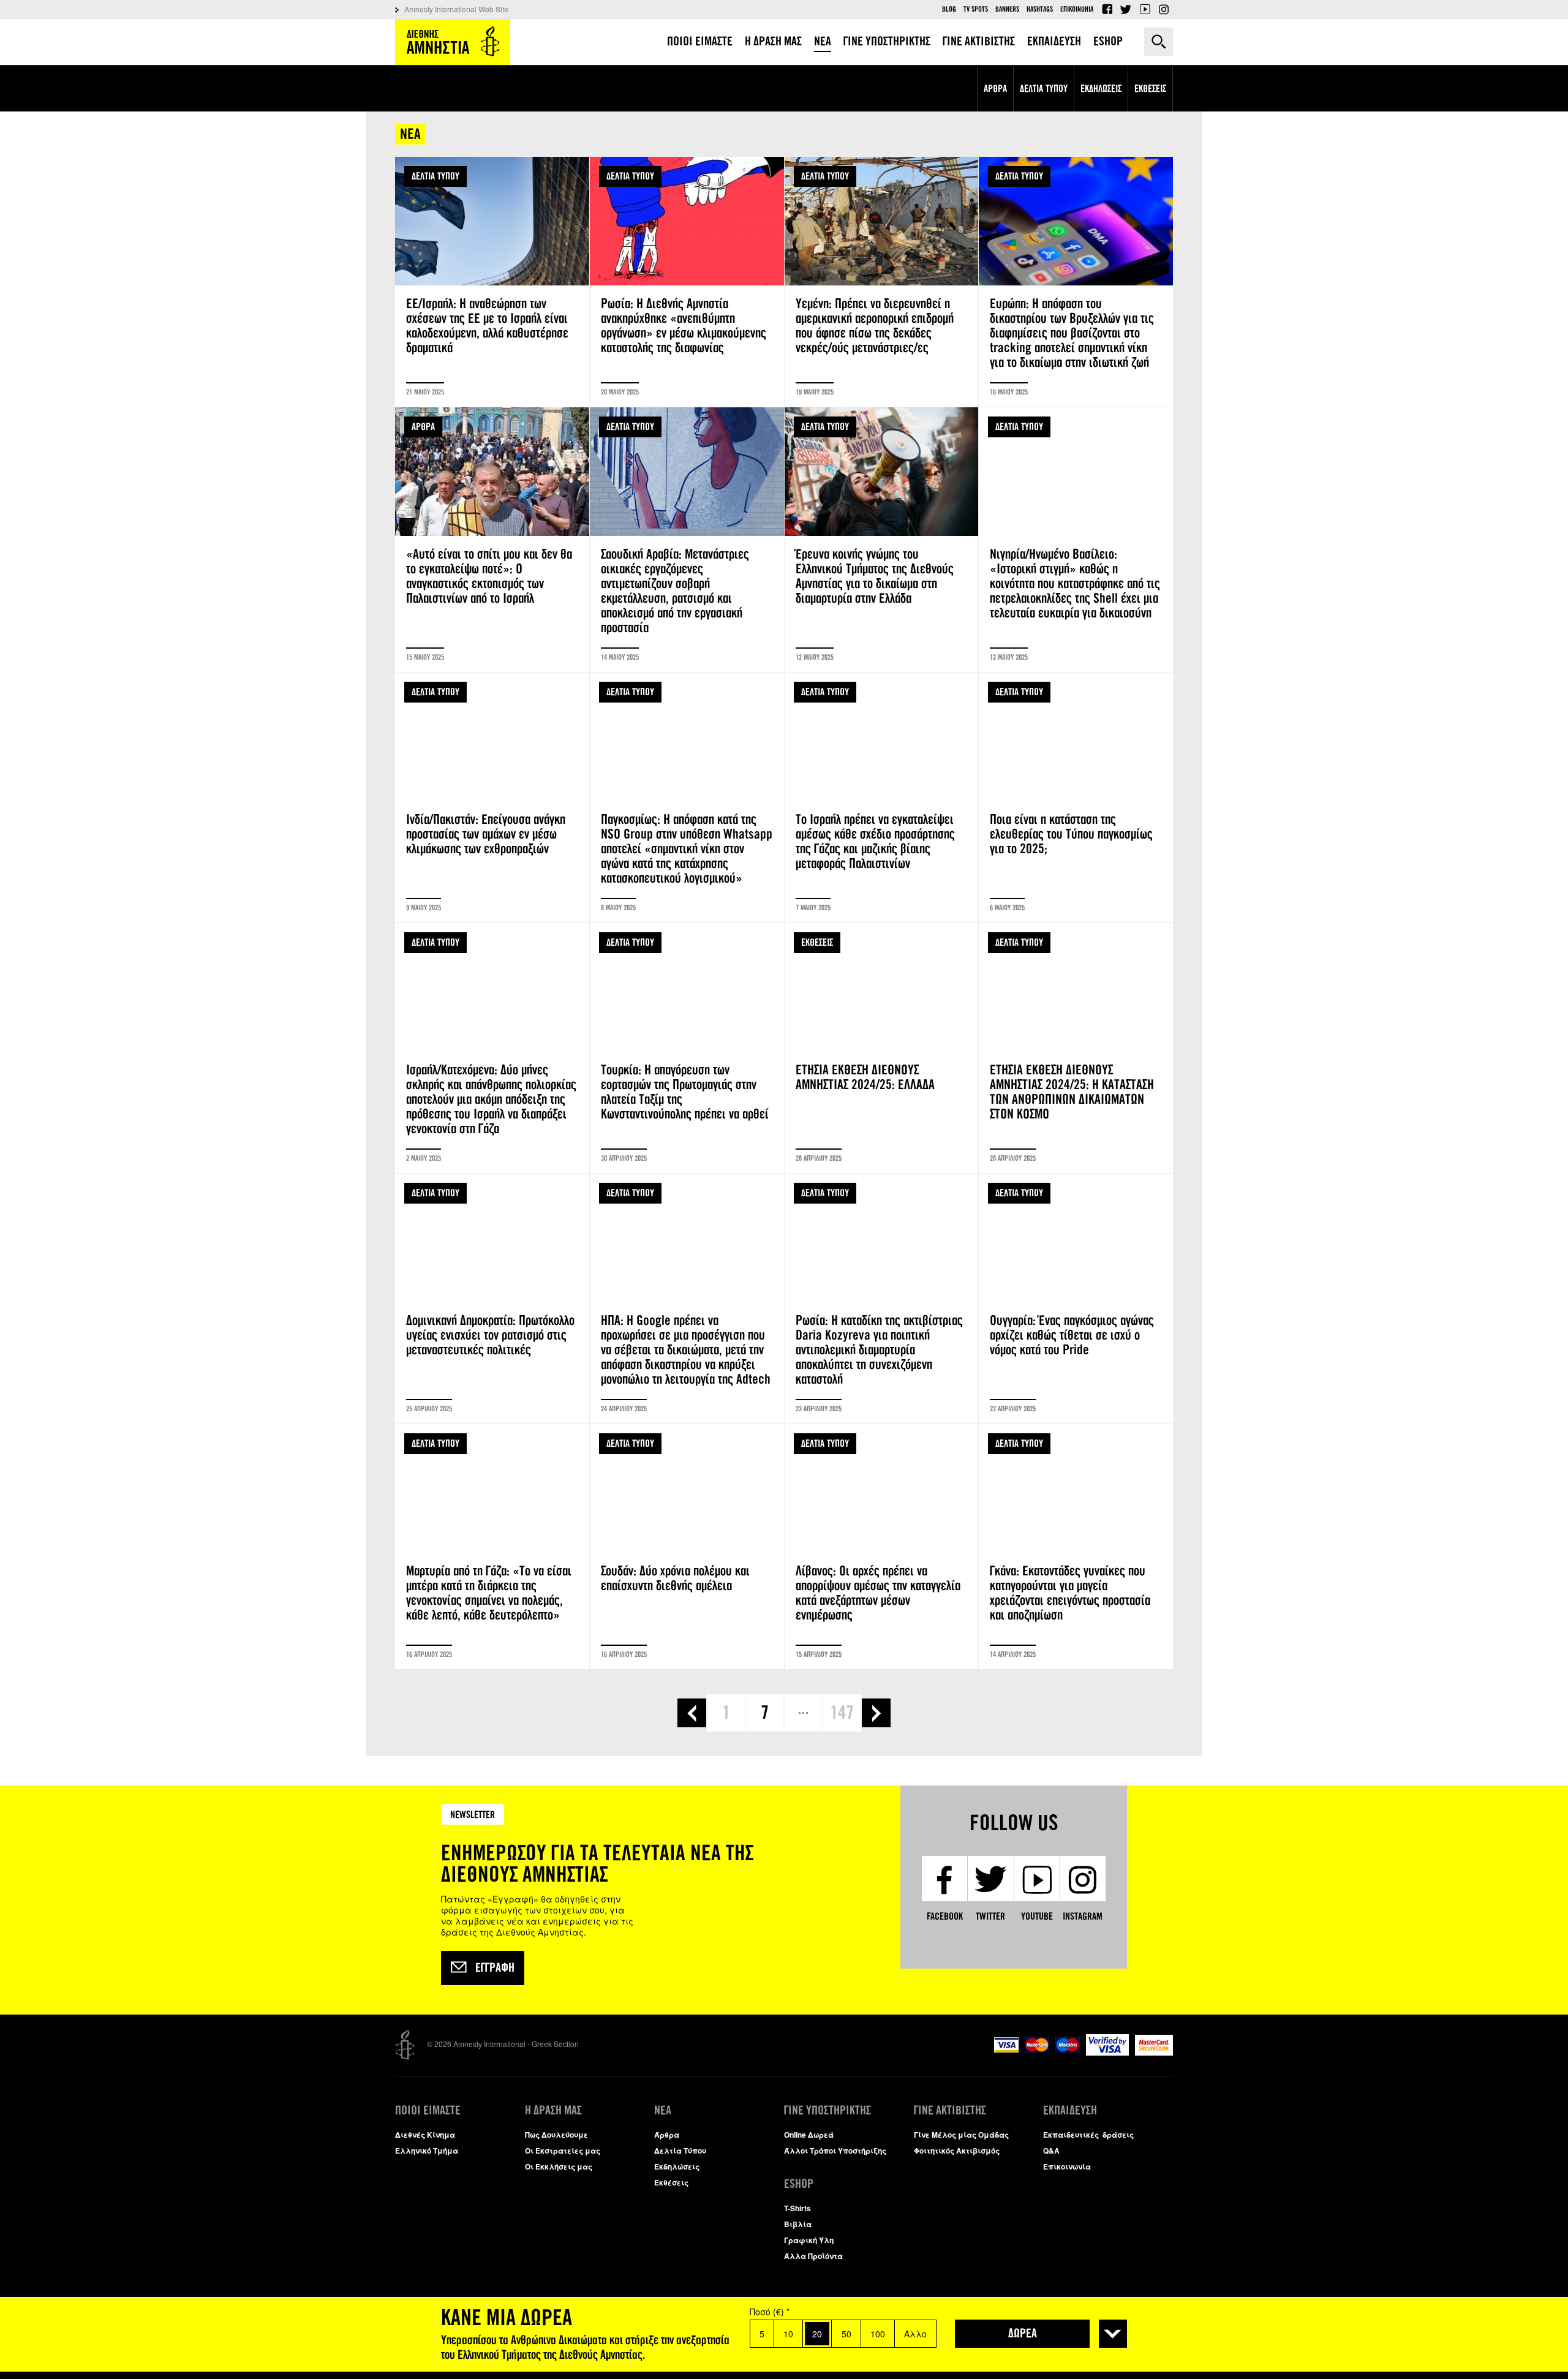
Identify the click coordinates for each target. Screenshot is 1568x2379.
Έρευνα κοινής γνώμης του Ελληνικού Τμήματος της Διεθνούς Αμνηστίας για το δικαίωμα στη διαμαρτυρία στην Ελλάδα (882, 540)
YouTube (1145, 9)
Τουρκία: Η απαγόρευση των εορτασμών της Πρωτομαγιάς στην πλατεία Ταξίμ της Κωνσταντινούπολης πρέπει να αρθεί (687, 1048)
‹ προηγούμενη (692, 1713)
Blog (949, 9)
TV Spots (976, 9)
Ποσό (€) (770, 2312)
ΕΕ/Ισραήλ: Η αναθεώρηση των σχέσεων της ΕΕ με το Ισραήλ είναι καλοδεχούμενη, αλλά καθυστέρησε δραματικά (492, 282)
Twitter (1126, 9)
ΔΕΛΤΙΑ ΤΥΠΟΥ (435, 176)
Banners (1007, 9)
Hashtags (1040, 9)
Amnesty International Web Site (456, 9)
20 (817, 2334)
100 (878, 2334)
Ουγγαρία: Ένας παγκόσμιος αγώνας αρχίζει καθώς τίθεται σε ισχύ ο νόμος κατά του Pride (1076, 1299)
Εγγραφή (495, 1968)
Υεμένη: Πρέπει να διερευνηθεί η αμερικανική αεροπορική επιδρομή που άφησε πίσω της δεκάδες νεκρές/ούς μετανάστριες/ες (882, 282)
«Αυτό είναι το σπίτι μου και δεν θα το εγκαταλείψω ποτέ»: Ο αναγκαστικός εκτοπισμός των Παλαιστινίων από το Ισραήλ (492, 540)
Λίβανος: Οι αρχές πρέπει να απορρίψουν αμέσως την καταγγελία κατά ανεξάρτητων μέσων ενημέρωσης (882, 1547)
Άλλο (915, 2334)
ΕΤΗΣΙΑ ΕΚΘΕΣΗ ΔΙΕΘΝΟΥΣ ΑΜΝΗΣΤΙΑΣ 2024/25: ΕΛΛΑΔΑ (882, 1048)
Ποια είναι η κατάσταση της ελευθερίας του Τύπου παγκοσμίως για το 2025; (1076, 797)
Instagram (1164, 9)
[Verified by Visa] (1107, 2052)
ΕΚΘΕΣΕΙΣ (817, 942)
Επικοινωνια (1077, 9)
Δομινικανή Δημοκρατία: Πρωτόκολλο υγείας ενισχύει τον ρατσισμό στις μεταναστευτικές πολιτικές (492, 1299)
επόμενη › (876, 1713)
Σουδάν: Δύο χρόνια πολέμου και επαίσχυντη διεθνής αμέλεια (687, 1547)
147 (842, 1713)
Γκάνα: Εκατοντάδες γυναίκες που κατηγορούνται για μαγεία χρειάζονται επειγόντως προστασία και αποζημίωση (1076, 1547)
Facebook (1107, 9)
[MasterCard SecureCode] (1154, 2052)
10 (788, 2334)
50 (846, 2334)
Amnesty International (453, 42)
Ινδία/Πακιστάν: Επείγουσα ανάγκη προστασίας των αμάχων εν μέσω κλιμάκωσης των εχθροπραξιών (492, 797)
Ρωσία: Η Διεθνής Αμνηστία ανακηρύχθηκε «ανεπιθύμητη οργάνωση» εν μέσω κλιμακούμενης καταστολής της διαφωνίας (687, 282)
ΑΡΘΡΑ (423, 427)
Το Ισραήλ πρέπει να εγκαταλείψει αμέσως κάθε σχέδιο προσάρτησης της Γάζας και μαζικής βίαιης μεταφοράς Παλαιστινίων (882, 797)
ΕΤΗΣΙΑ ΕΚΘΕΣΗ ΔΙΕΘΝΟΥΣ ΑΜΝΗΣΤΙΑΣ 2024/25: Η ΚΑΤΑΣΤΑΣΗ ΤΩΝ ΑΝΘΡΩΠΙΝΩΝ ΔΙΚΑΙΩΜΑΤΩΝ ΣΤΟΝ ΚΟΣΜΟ (1076, 1048)
